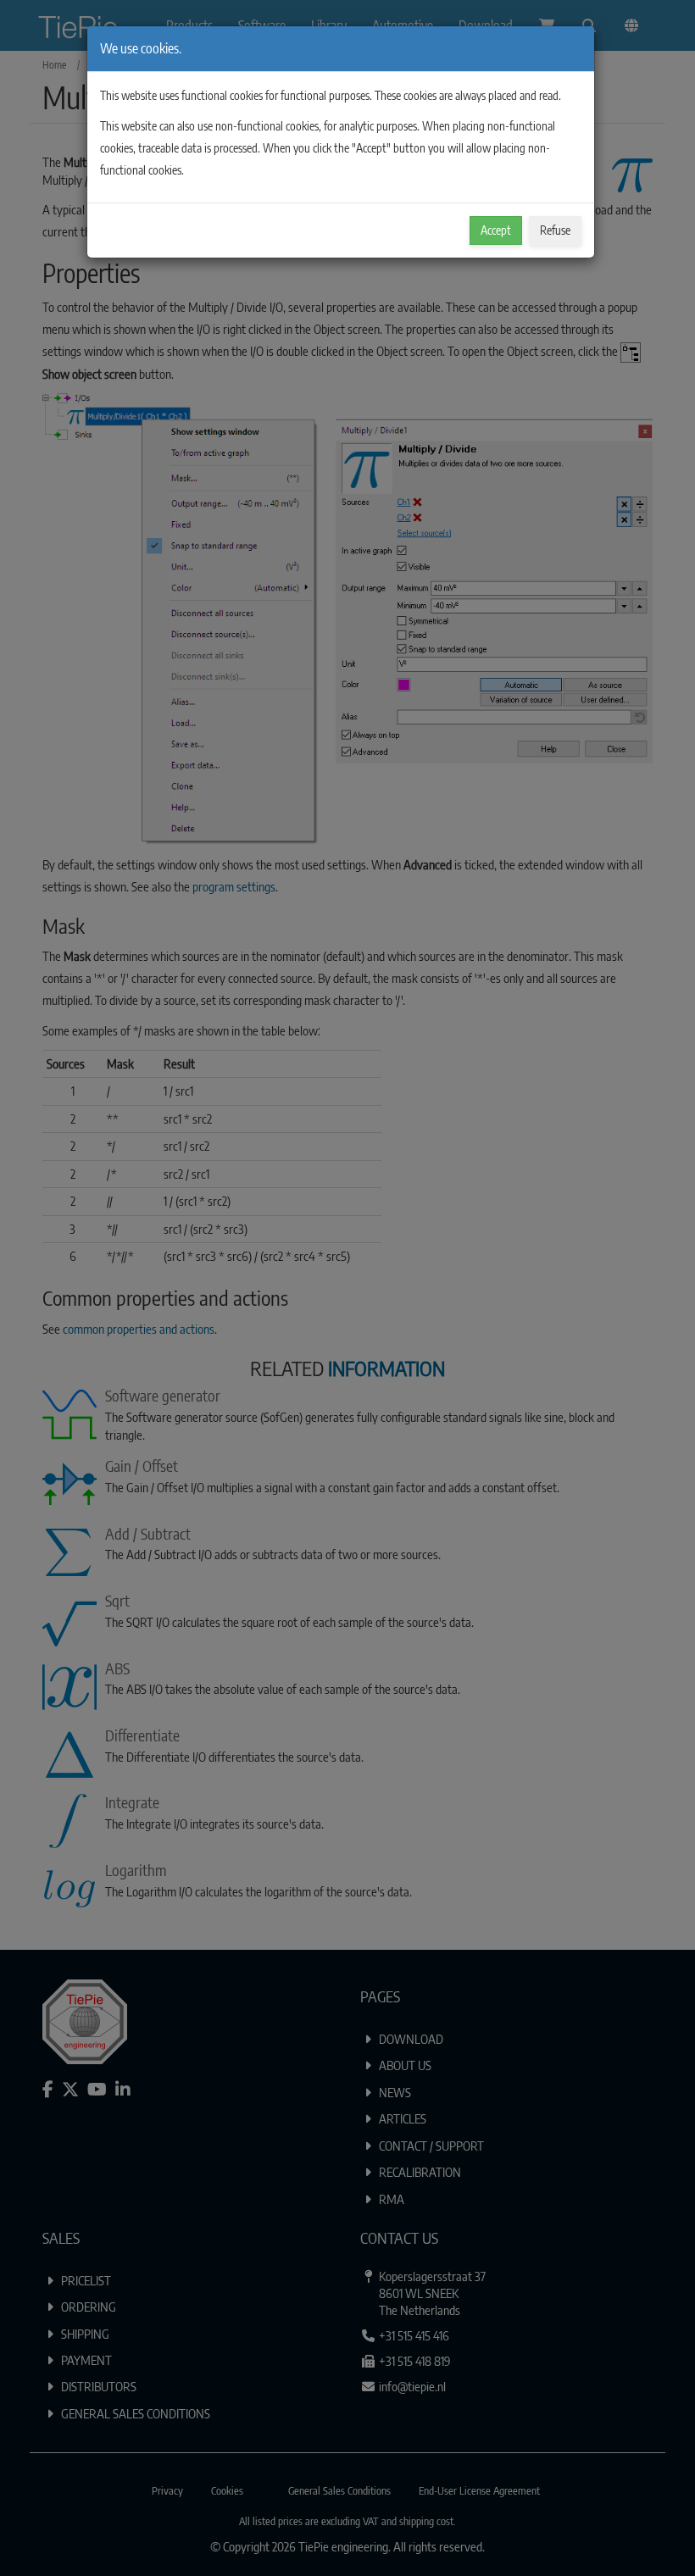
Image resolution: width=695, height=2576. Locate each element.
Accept (496, 230)
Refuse (555, 230)
